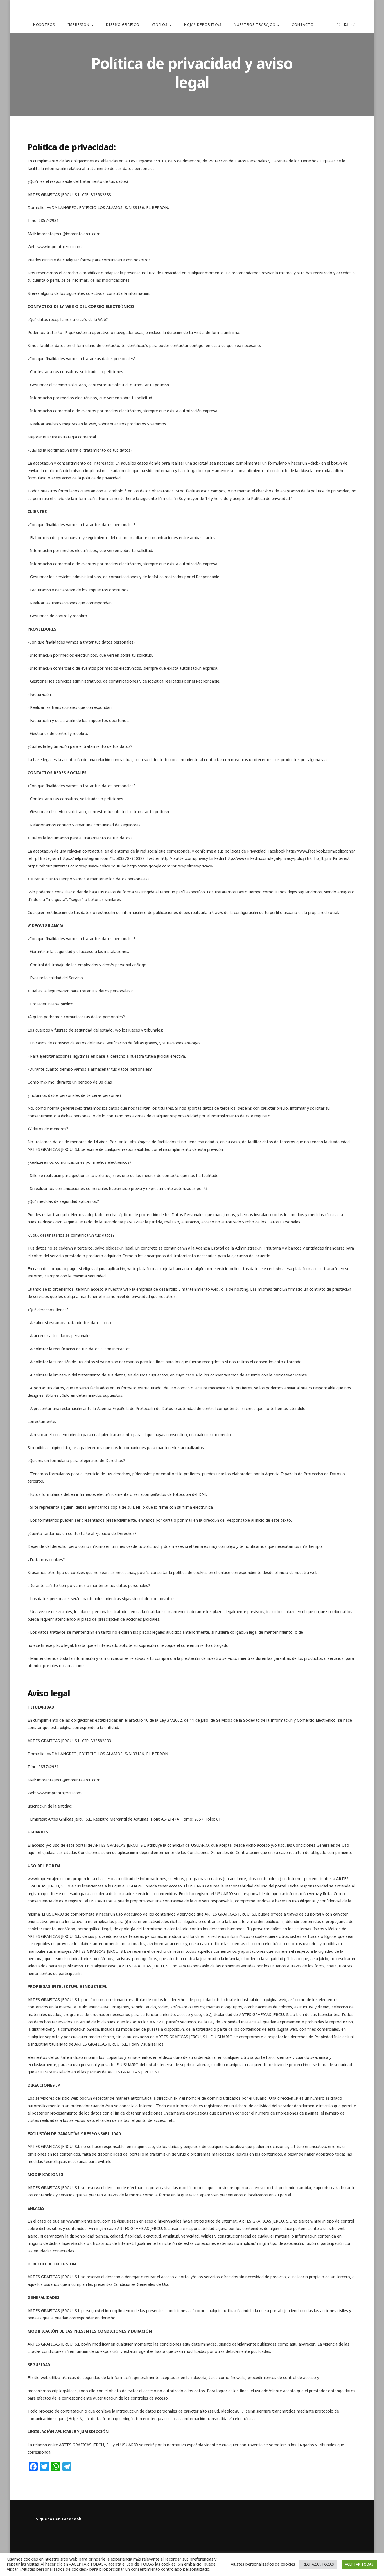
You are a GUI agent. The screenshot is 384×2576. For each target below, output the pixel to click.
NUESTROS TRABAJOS (255, 25)
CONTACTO (303, 25)
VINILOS (160, 25)
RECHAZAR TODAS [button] (318, 2565)
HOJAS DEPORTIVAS (203, 25)
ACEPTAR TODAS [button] (359, 2565)
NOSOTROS (44, 25)
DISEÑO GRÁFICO (123, 25)
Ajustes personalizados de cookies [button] (263, 2564)
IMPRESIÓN (78, 25)
